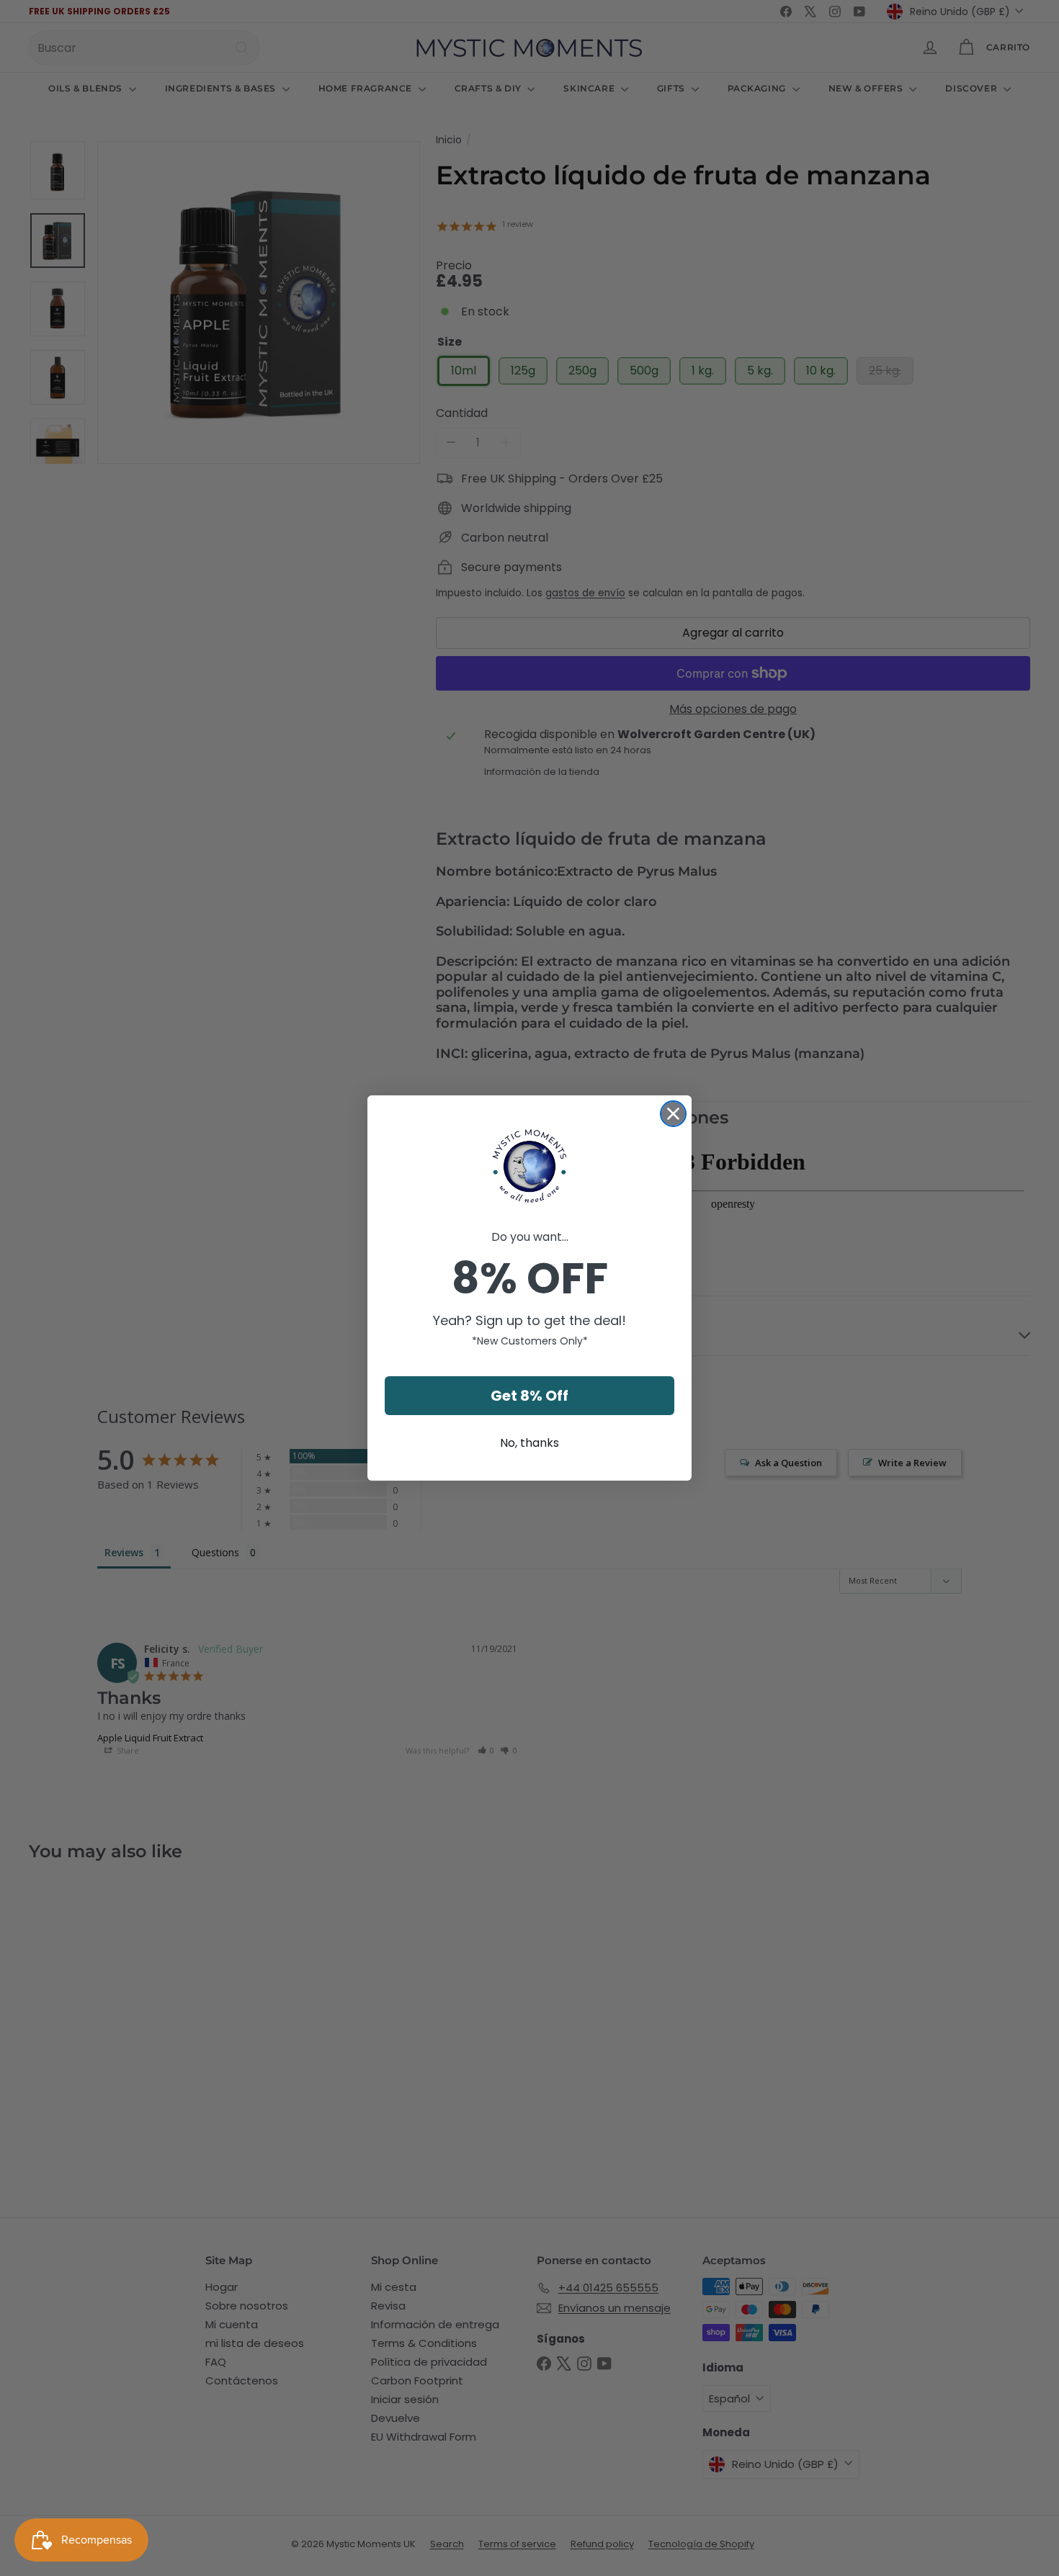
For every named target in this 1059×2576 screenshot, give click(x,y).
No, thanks (529, 1443)
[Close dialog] (673, 1114)
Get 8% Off (529, 1396)
